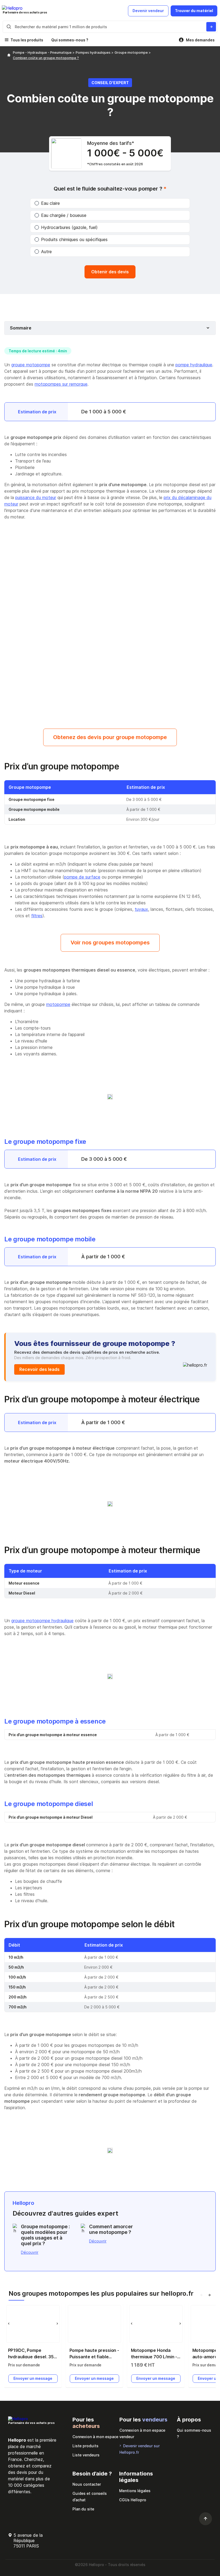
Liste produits (85, 2446)
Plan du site (83, 2509)
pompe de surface (82, 877)
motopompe (58, 1004)
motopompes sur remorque (61, 384)
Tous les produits (27, 40)
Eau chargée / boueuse (64, 215)
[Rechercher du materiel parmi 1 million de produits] (211, 27)
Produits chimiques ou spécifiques (74, 239)
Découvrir (30, 2252)
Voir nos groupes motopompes (110, 943)
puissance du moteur (36, 497)
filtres (37, 916)
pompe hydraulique (194, 365)
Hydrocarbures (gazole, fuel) (69, 227)
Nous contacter (87, 2484)
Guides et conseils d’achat (90, 2497)
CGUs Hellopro (133, 2500)
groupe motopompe (31, 365)
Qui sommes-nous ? (70, 40)
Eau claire (50, 203)
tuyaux (141, 909)
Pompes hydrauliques (93, 53)
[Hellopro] (9, 55)
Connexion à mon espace (95, 2437)
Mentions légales (135, 2491)
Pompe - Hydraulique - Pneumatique (43, 53)
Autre (46, 252)
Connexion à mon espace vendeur (142, 2433)
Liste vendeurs (86, 2455)
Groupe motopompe (132, 53)
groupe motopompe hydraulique (42, 1621)
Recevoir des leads (39, 1369)
